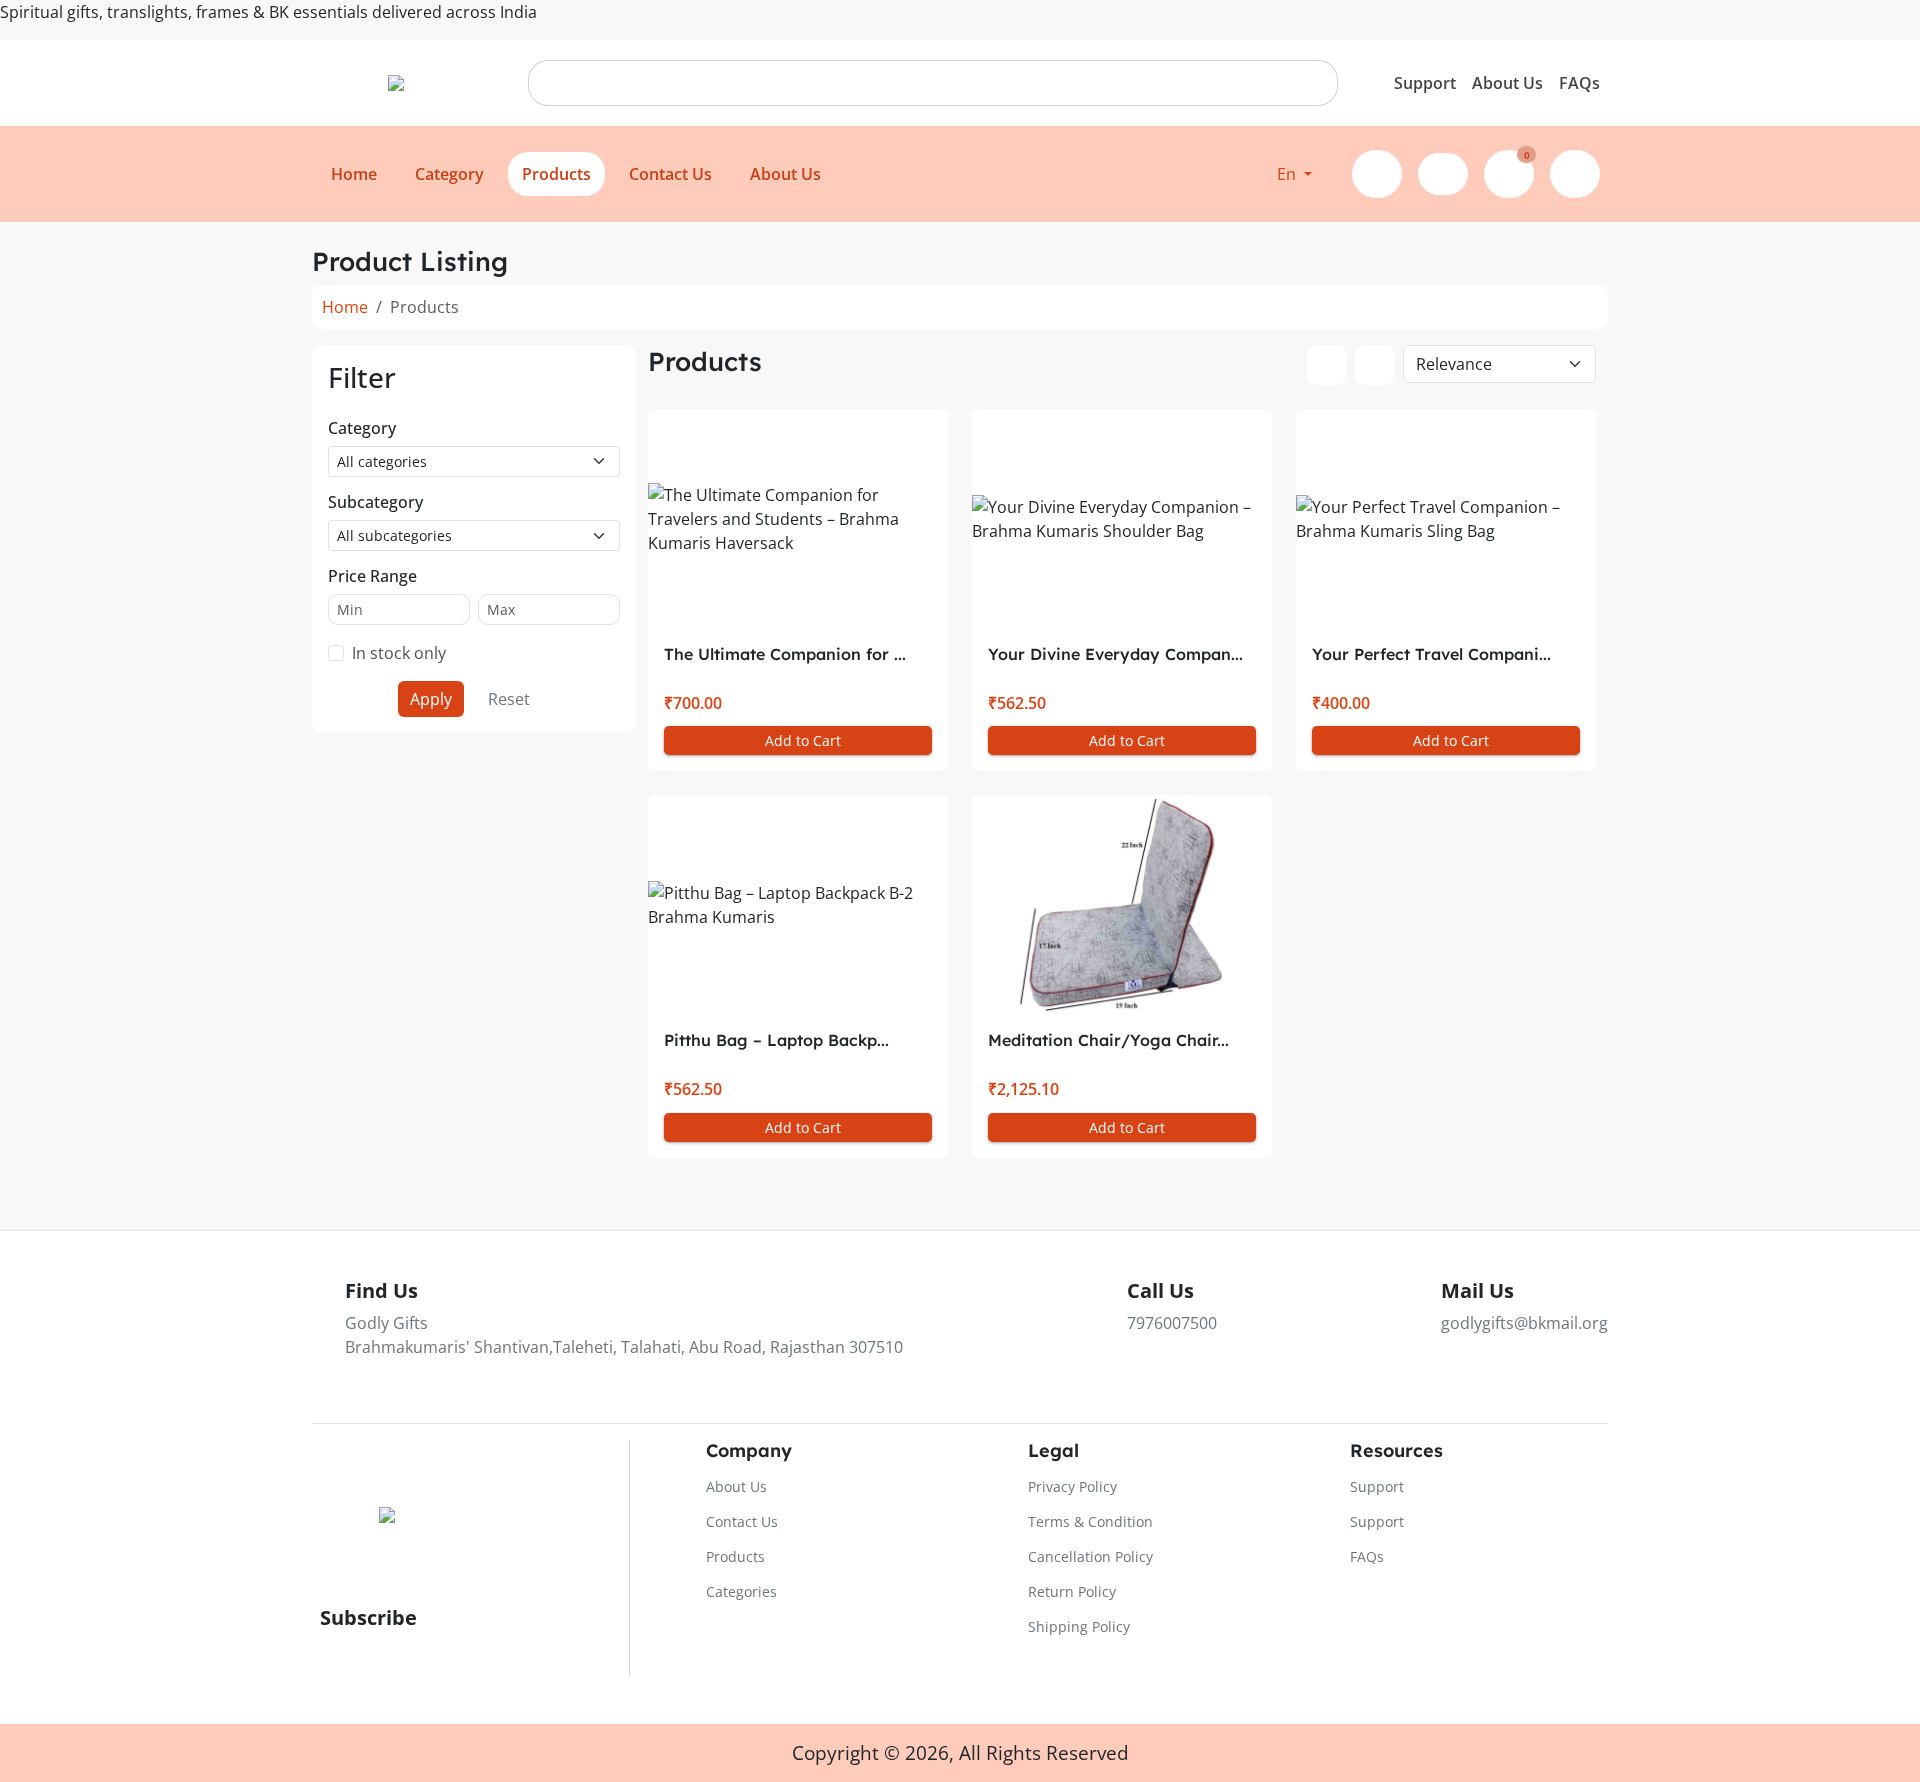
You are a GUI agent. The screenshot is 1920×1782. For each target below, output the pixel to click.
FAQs (1579, 83)
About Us (1507, 83)
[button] (1294, 174)
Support (1425, 83)
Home (345, 307)
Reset (509, 699)
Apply (431, 699)
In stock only (399, 653)
